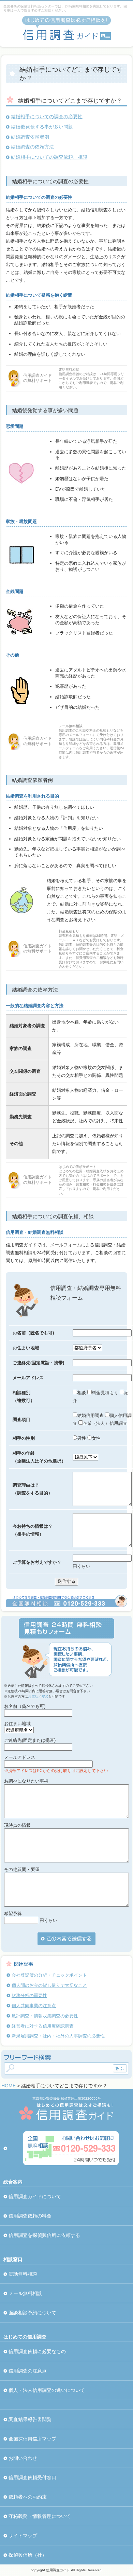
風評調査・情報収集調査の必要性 (45, 2016)
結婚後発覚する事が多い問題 (42, 127)
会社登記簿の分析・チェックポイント (49, 1975)
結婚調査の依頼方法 (32, 147)
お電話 (33, 1696)
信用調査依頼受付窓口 (32, 2477)
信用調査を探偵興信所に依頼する (44, 2235)
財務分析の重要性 (29, 1995)
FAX (45, 1696)
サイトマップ (23, 2536)
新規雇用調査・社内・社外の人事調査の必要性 (58, 2036)
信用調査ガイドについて (35, 2196)
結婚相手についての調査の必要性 (47, 117)
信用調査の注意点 (28, 2371)
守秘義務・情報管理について (40, 2516)
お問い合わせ (23, 2458)
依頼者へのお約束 (28, 2497)
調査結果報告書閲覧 (30, 2419)
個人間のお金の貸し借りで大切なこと (49, 1985)
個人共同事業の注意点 (34, 2006)
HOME (9, 2086)
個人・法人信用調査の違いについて (47, 2390)
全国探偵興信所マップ (32, 2439)
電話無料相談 (23, 2274)
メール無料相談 (25, 2293)
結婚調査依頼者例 (30, 137)
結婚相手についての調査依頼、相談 (49, 157)
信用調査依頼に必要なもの (37, 2351)
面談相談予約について (32, 2313)
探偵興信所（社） (28, 2555)
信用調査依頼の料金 (30, 2216)
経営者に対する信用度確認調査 (43, 2026)
